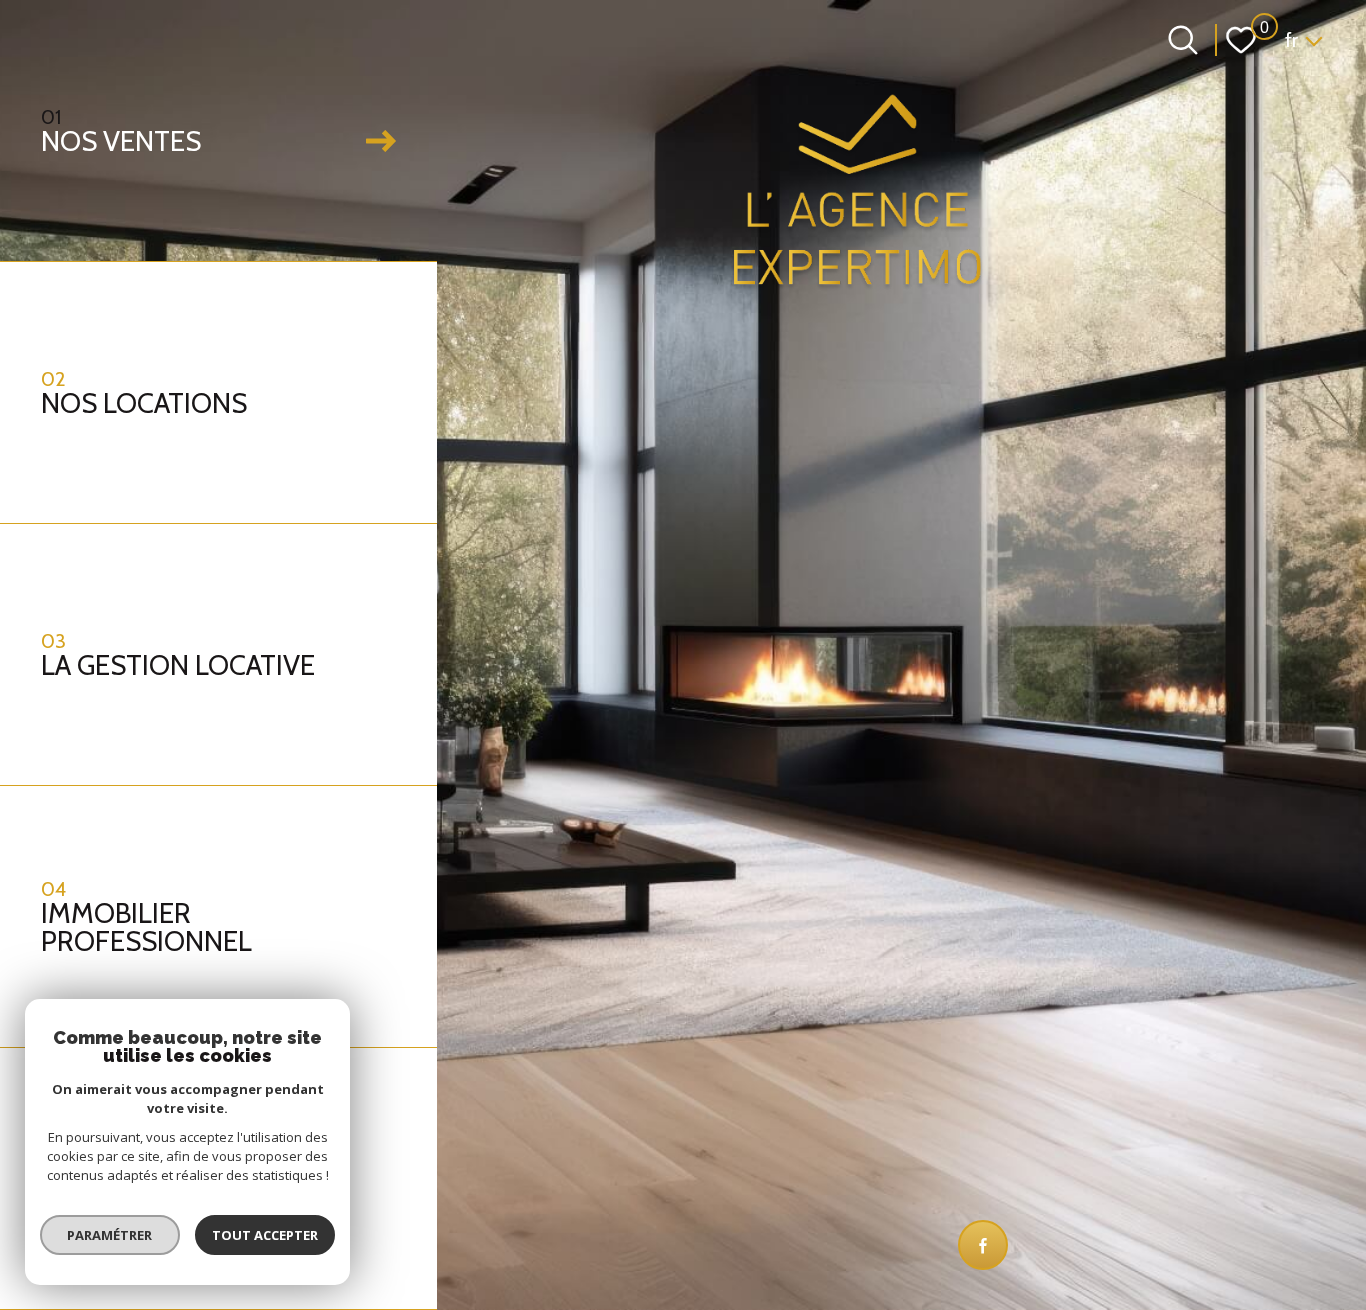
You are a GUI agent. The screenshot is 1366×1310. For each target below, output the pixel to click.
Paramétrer (110, 1235)
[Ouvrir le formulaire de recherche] (1183, 40)
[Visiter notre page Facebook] (983, 1245)
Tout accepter (265, 1235)
